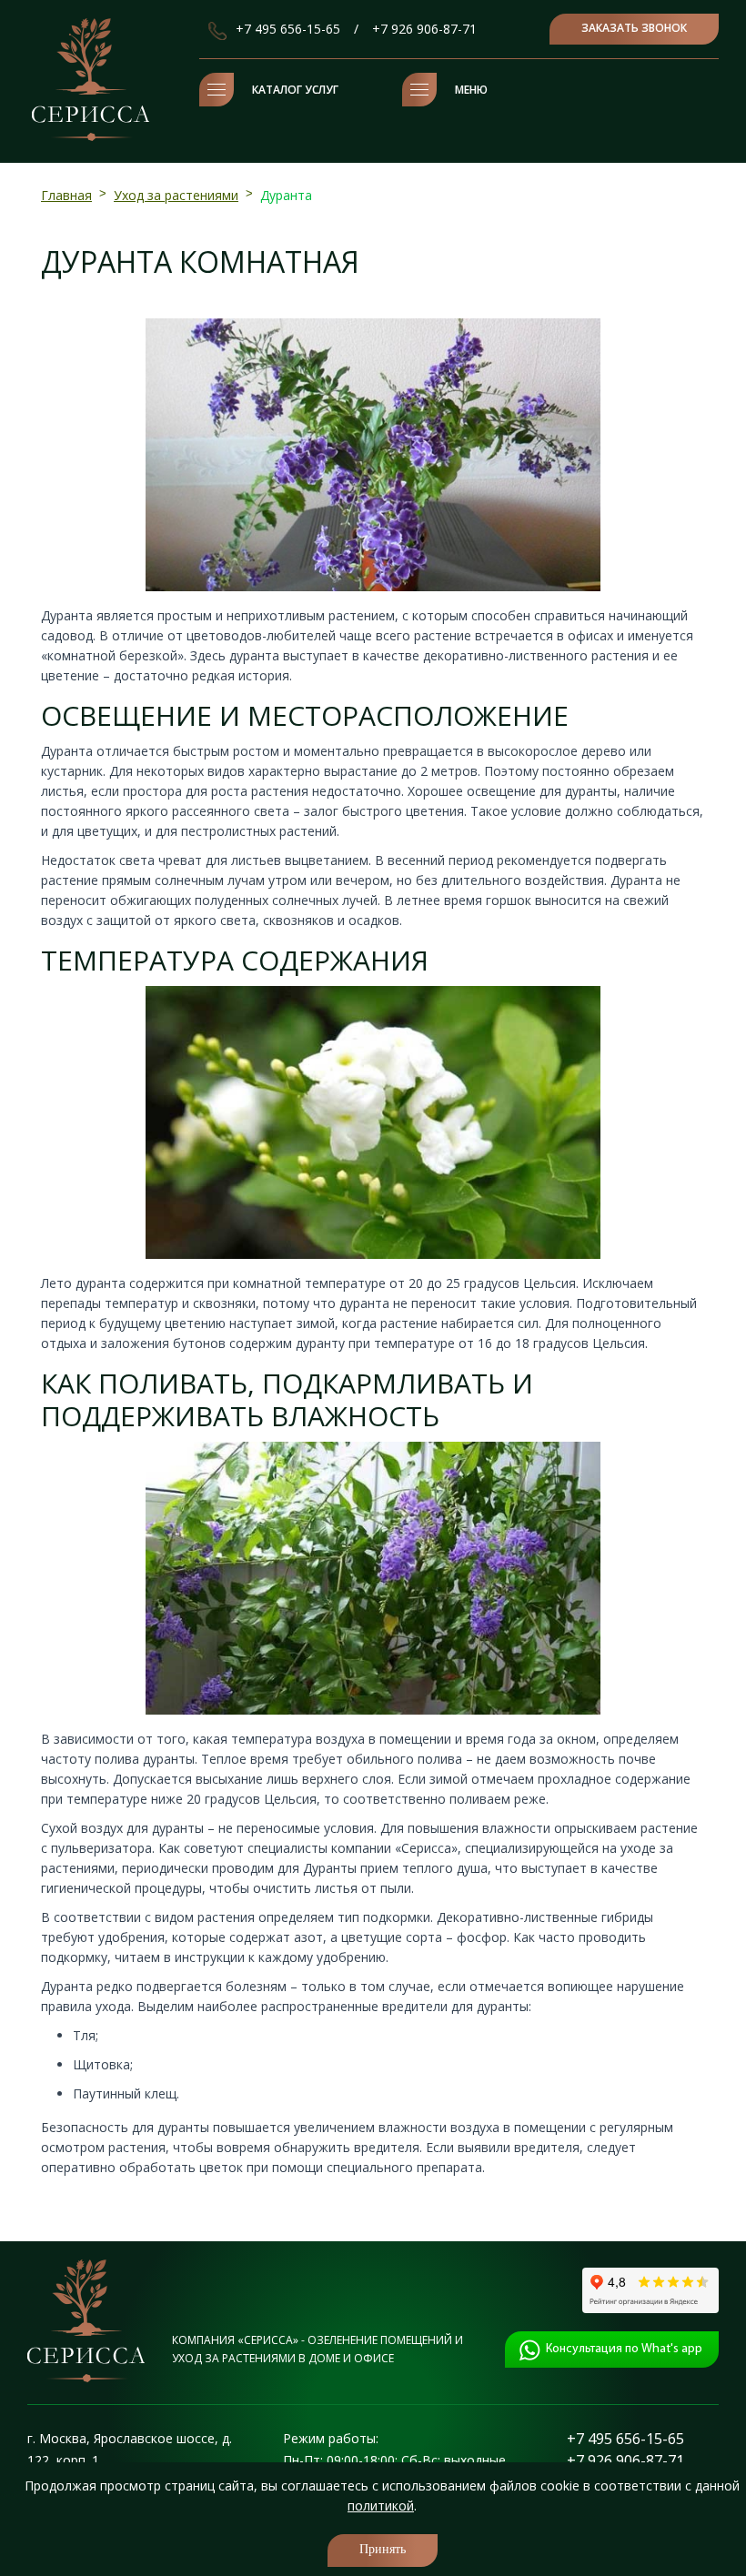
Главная (66, 195)
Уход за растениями (176, 195)
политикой (381, 2506)
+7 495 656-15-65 (288, 29)
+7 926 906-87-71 (424, 29)
